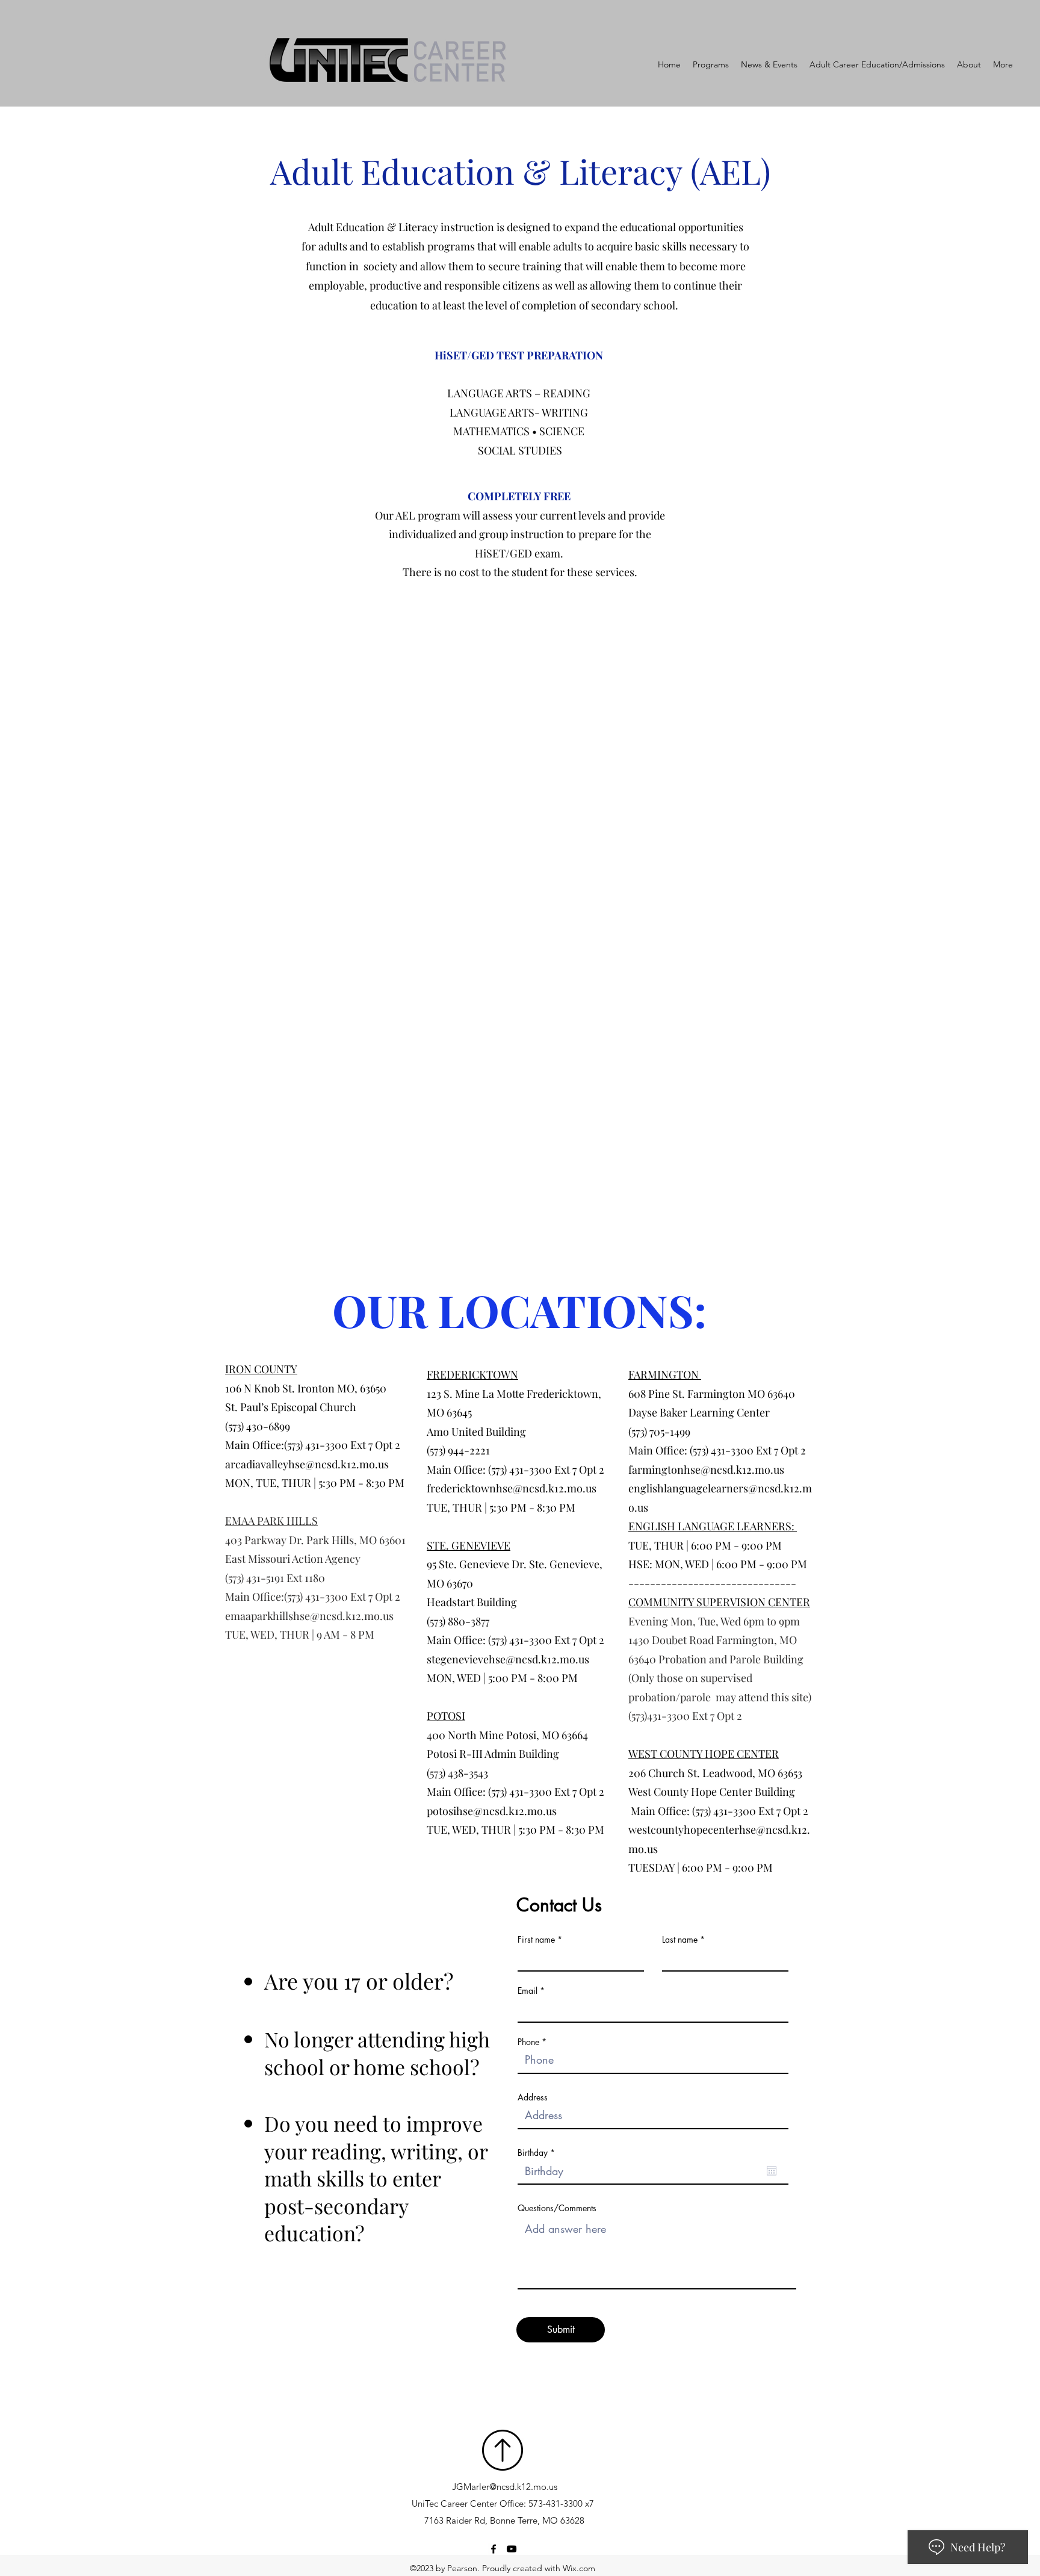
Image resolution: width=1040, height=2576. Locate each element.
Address (533, 2097)
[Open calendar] (772, 2171)
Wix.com (579, 2568)
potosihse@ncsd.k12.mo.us (492, 1811)
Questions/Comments (557, 2208)
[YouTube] (512, 2549)
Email (528, 1991)
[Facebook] (494, 2549)
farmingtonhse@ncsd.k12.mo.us (706, 1470)
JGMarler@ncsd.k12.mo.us (505, 2487)
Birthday (538, 2153)
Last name (680, 1940)
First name (536, 1940)
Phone (528, 2042)
